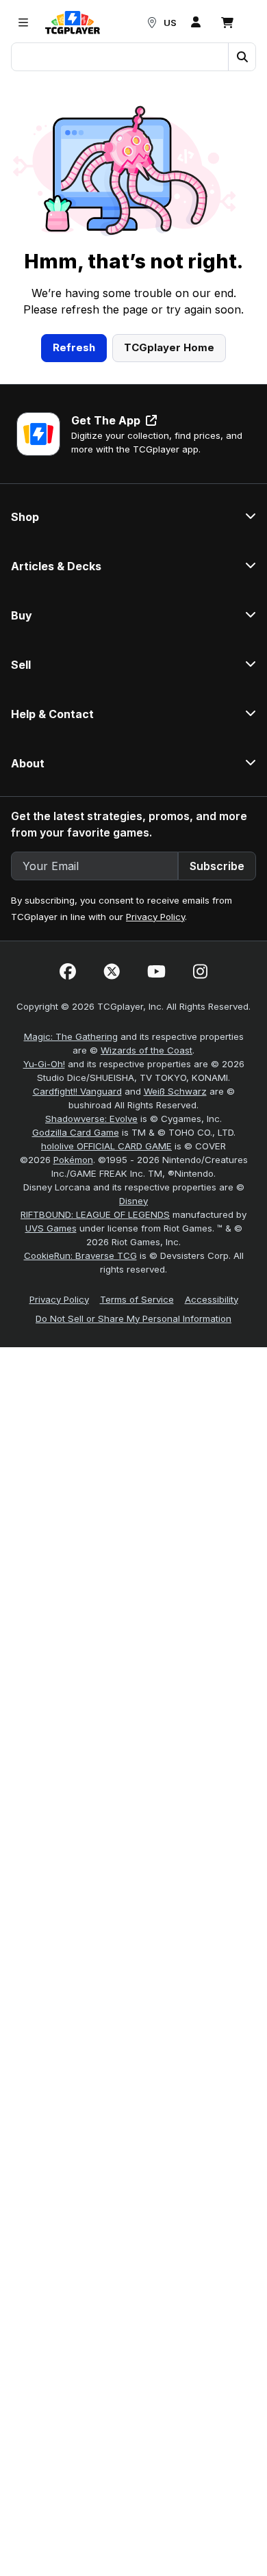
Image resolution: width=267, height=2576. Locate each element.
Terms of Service (137, 1299)
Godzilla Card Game (76, 1132)
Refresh (74, 347)
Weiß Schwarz (175, 1091)
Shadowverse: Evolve (91, 1119)
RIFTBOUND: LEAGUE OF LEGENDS (95, 1214)
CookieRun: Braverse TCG (80, 1255)
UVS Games (51, 1228)
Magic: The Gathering (71, 1036)
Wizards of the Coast (147, 1050)
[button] (242, 57)
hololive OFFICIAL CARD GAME (106, 1146)
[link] (73, 23)
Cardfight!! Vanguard (77, 1091)
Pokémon (73, 1160)
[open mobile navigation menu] (23, 23)
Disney (133, 1201)
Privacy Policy (155, 917)
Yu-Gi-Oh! (44, 1064)
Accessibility (212, 1299)
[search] (120, 55)
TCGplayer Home (169, 347)
